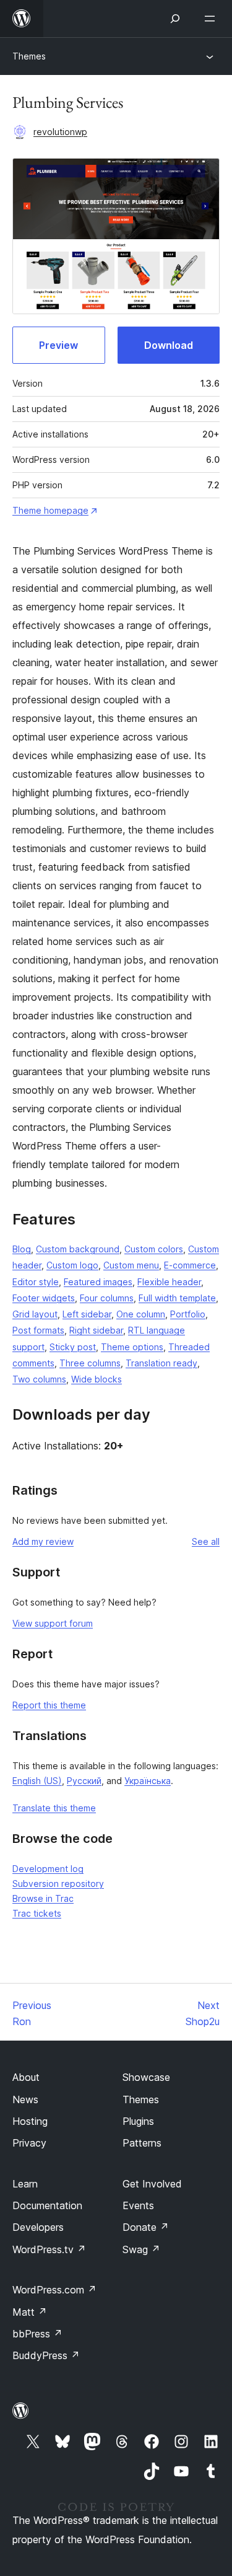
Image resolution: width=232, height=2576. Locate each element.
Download (169, 345)
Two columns (39, 1379)
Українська (148, 1781)
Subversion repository (58, 1884)
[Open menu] (212, 19)
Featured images (98, 1282)
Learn (25, 2184)
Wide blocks (97, 1379)
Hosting (30, 2121)
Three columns (90, 1363)
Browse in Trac (43, 1898)
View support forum (53, 1623)
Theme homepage (50, 510)
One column (141, 1314)
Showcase (146, 2077)
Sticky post (73, 1347)
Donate (146, 2227)
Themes (29, 56)
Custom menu (131, 1265)
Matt (30, 2312)
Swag (141, 2249)
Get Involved (152, 2184)
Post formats (38, 1330)
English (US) (37, 1781)
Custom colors (154, 1249)
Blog (22, 1249)
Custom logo (72, 1265)
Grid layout (35, 1314)
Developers (38, 2227)
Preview (58, 345)
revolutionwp (60, 132)
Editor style (36, 1282)
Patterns (142, 2143)
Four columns (107, 1298)
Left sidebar (87, 1314)
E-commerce (190, 1265)
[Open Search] (175, 19)
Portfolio (188, 1314)
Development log (48, 1869)
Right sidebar (96, 1330)
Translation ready (161, 1363)
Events (138, 2205)
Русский (84, 1781)
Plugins (138, 2121)
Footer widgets (44, 1298)
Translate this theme (54, 1808)
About (26, 2077)
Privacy (29, 2143)
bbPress (37, 2334)
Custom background (78, 1249)
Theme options (132, 1347)
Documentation (47, 2205)
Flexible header (169, 1282)
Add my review (43, 1541)
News (25, 2099)
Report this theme (49, 1705)
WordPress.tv (49, 2249)
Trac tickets (37, 1913)
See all (206, 1541)
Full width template (177, 1298)
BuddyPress (46, 2355)
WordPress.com (54, 2290)
